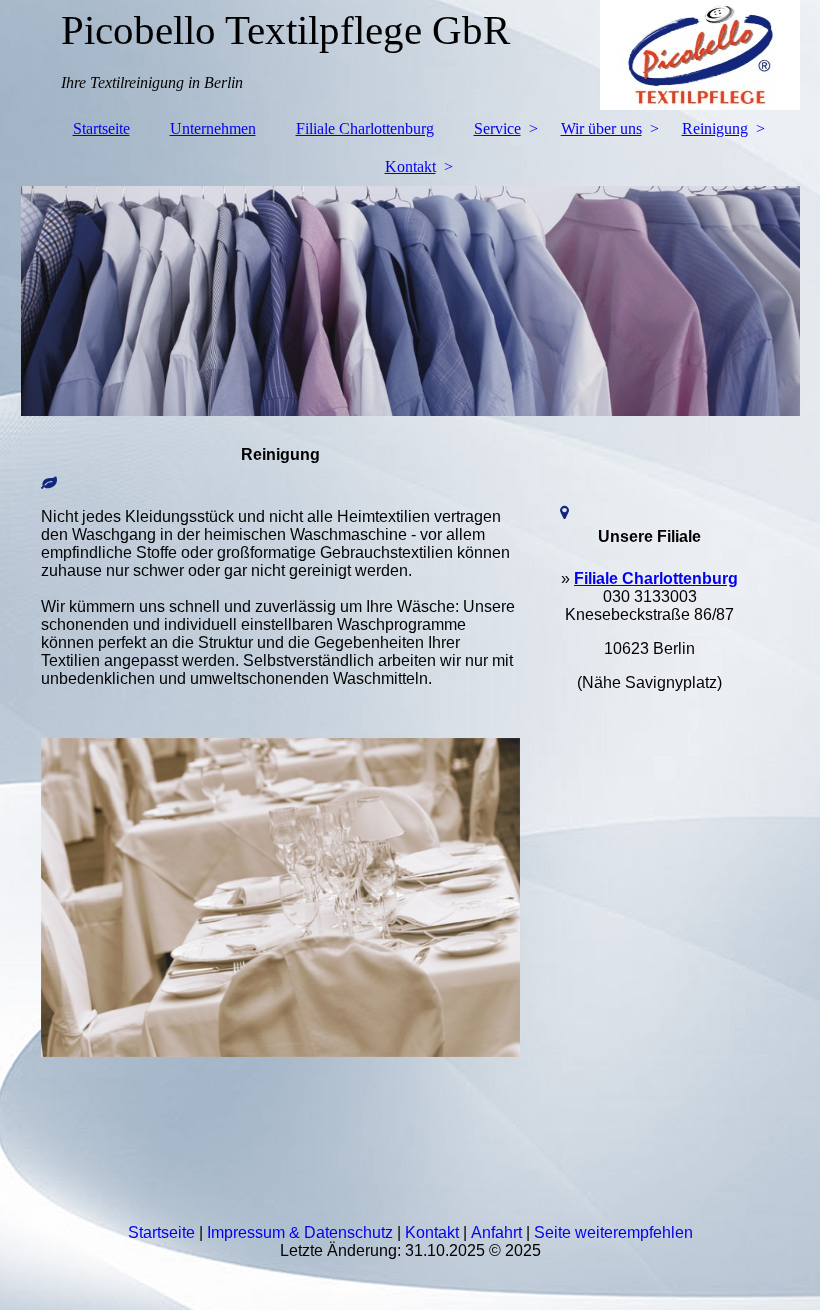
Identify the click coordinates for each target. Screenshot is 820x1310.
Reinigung (715, 128)
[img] (410, 301)
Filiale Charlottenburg (365, 128)
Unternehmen (213, 128)
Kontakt (410, 166)
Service (497, 128)
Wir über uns (601, 128)
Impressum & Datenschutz (300, 1232)
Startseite (101, 128)
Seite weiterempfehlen (613, 1232)
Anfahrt (496, 1232)
